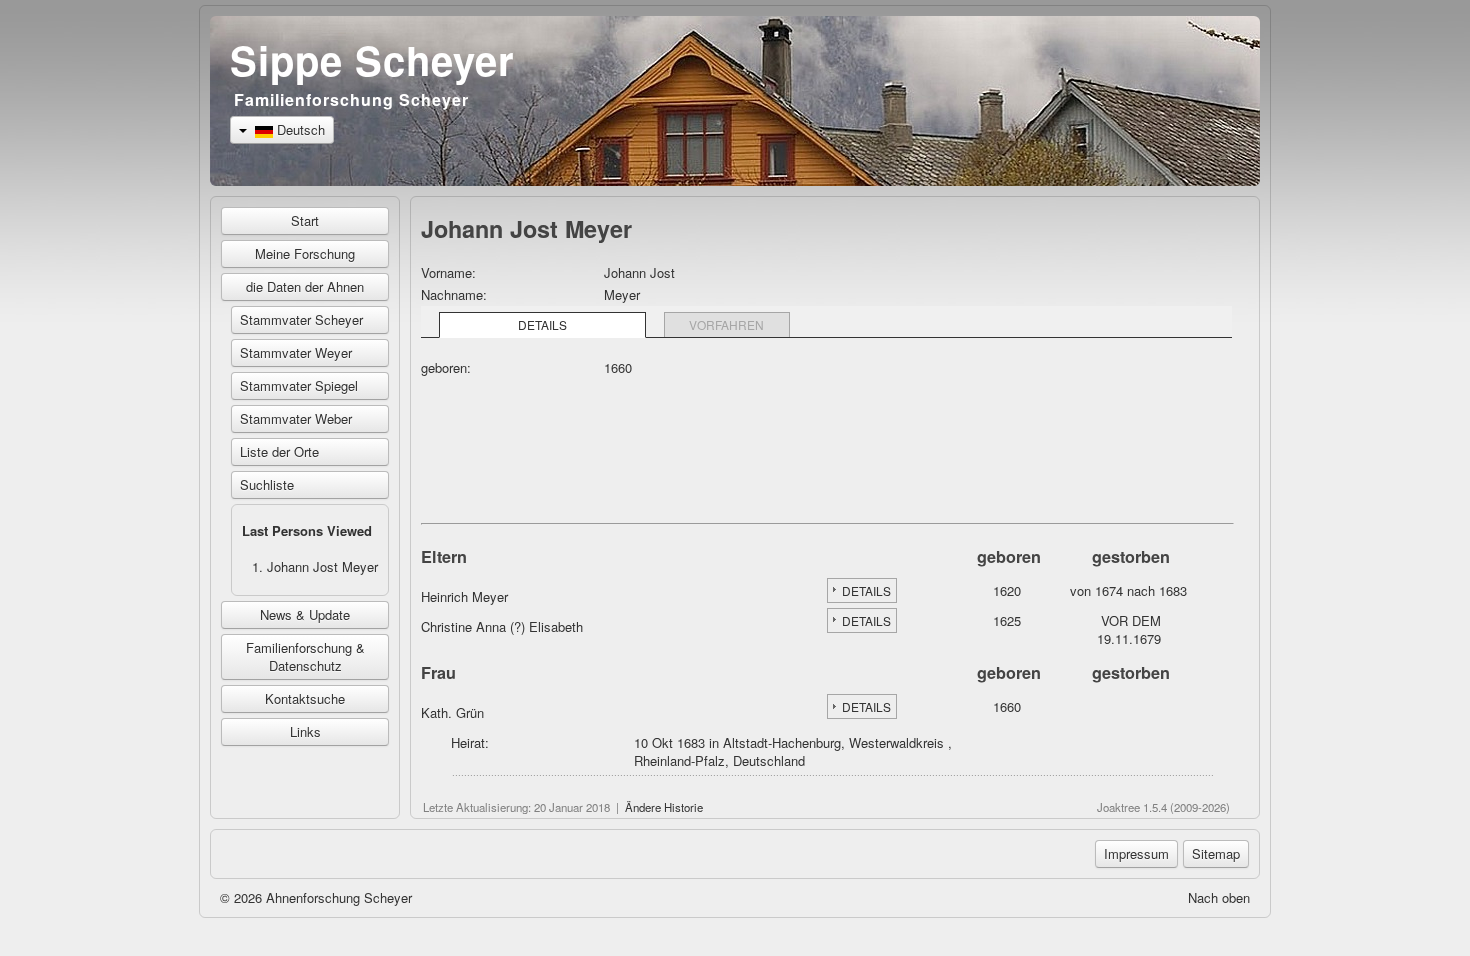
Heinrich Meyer (464, 596)
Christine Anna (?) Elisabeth (502, 626)
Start (305, 220)
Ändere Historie (664, 807)
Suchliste (267, 484)
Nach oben (1219, 897)
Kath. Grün (452, 712)
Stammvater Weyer (296, 352)
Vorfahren (726, 324)
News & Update (305, 614)
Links (305, 731)
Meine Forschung (305, 253)
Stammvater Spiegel (299, 385)
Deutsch (299, 129)
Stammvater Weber (296, 418)
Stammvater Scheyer (301, 319)
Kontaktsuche (305, 698)
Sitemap (1216, 853)
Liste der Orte (279, 451)
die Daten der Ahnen (305, 286)
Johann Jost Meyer (322, 566)
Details (542, 324)
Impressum (1136, 853)
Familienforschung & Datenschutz (305, 656)
